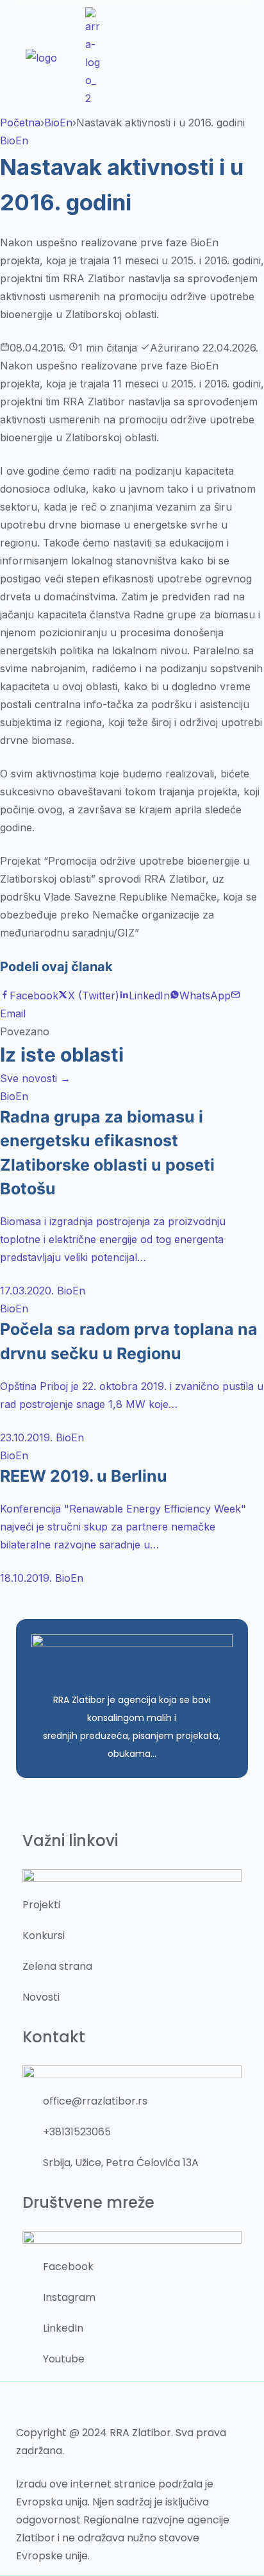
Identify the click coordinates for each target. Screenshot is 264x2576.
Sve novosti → (35, 1078)
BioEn (58, 123)
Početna (20, 123)
